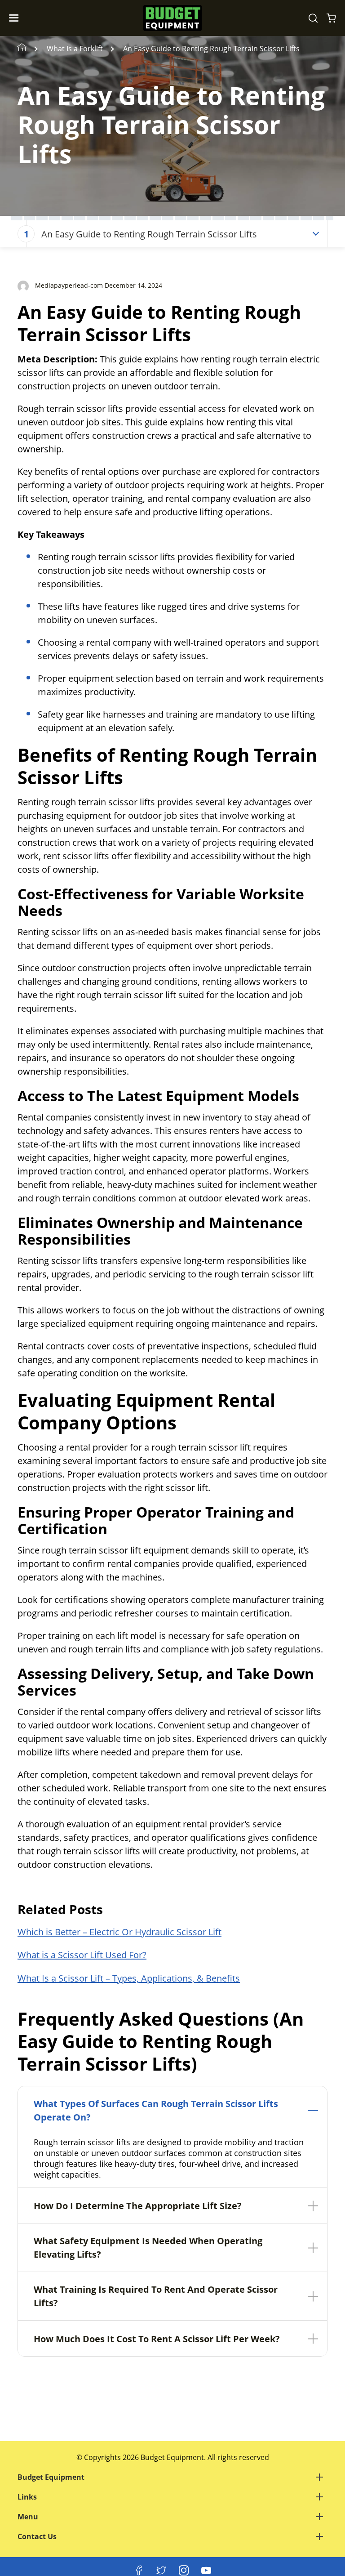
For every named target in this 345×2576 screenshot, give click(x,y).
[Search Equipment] (313, 18)
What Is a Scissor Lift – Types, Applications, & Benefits (129, 1978)
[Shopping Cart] (331, 18)
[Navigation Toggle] (16, 18)
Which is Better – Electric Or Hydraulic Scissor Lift (119, 1932)
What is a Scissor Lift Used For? (82, 1955)
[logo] (172, 18)
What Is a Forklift (75, 49)
